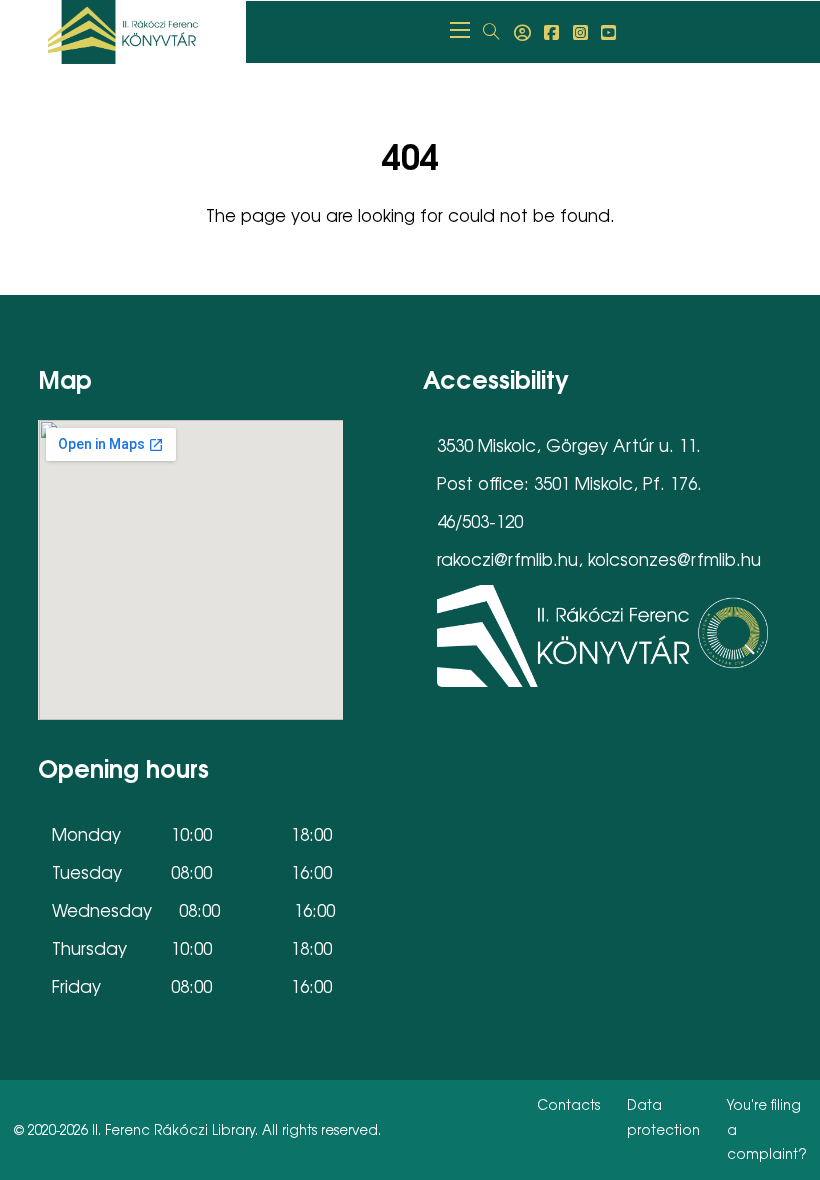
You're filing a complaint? (767, 1129)
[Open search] (491, 32)
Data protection (663, 1117)
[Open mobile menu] (460, 30)
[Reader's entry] (522, 32)
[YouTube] (608, 32)
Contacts (568, 1104)
